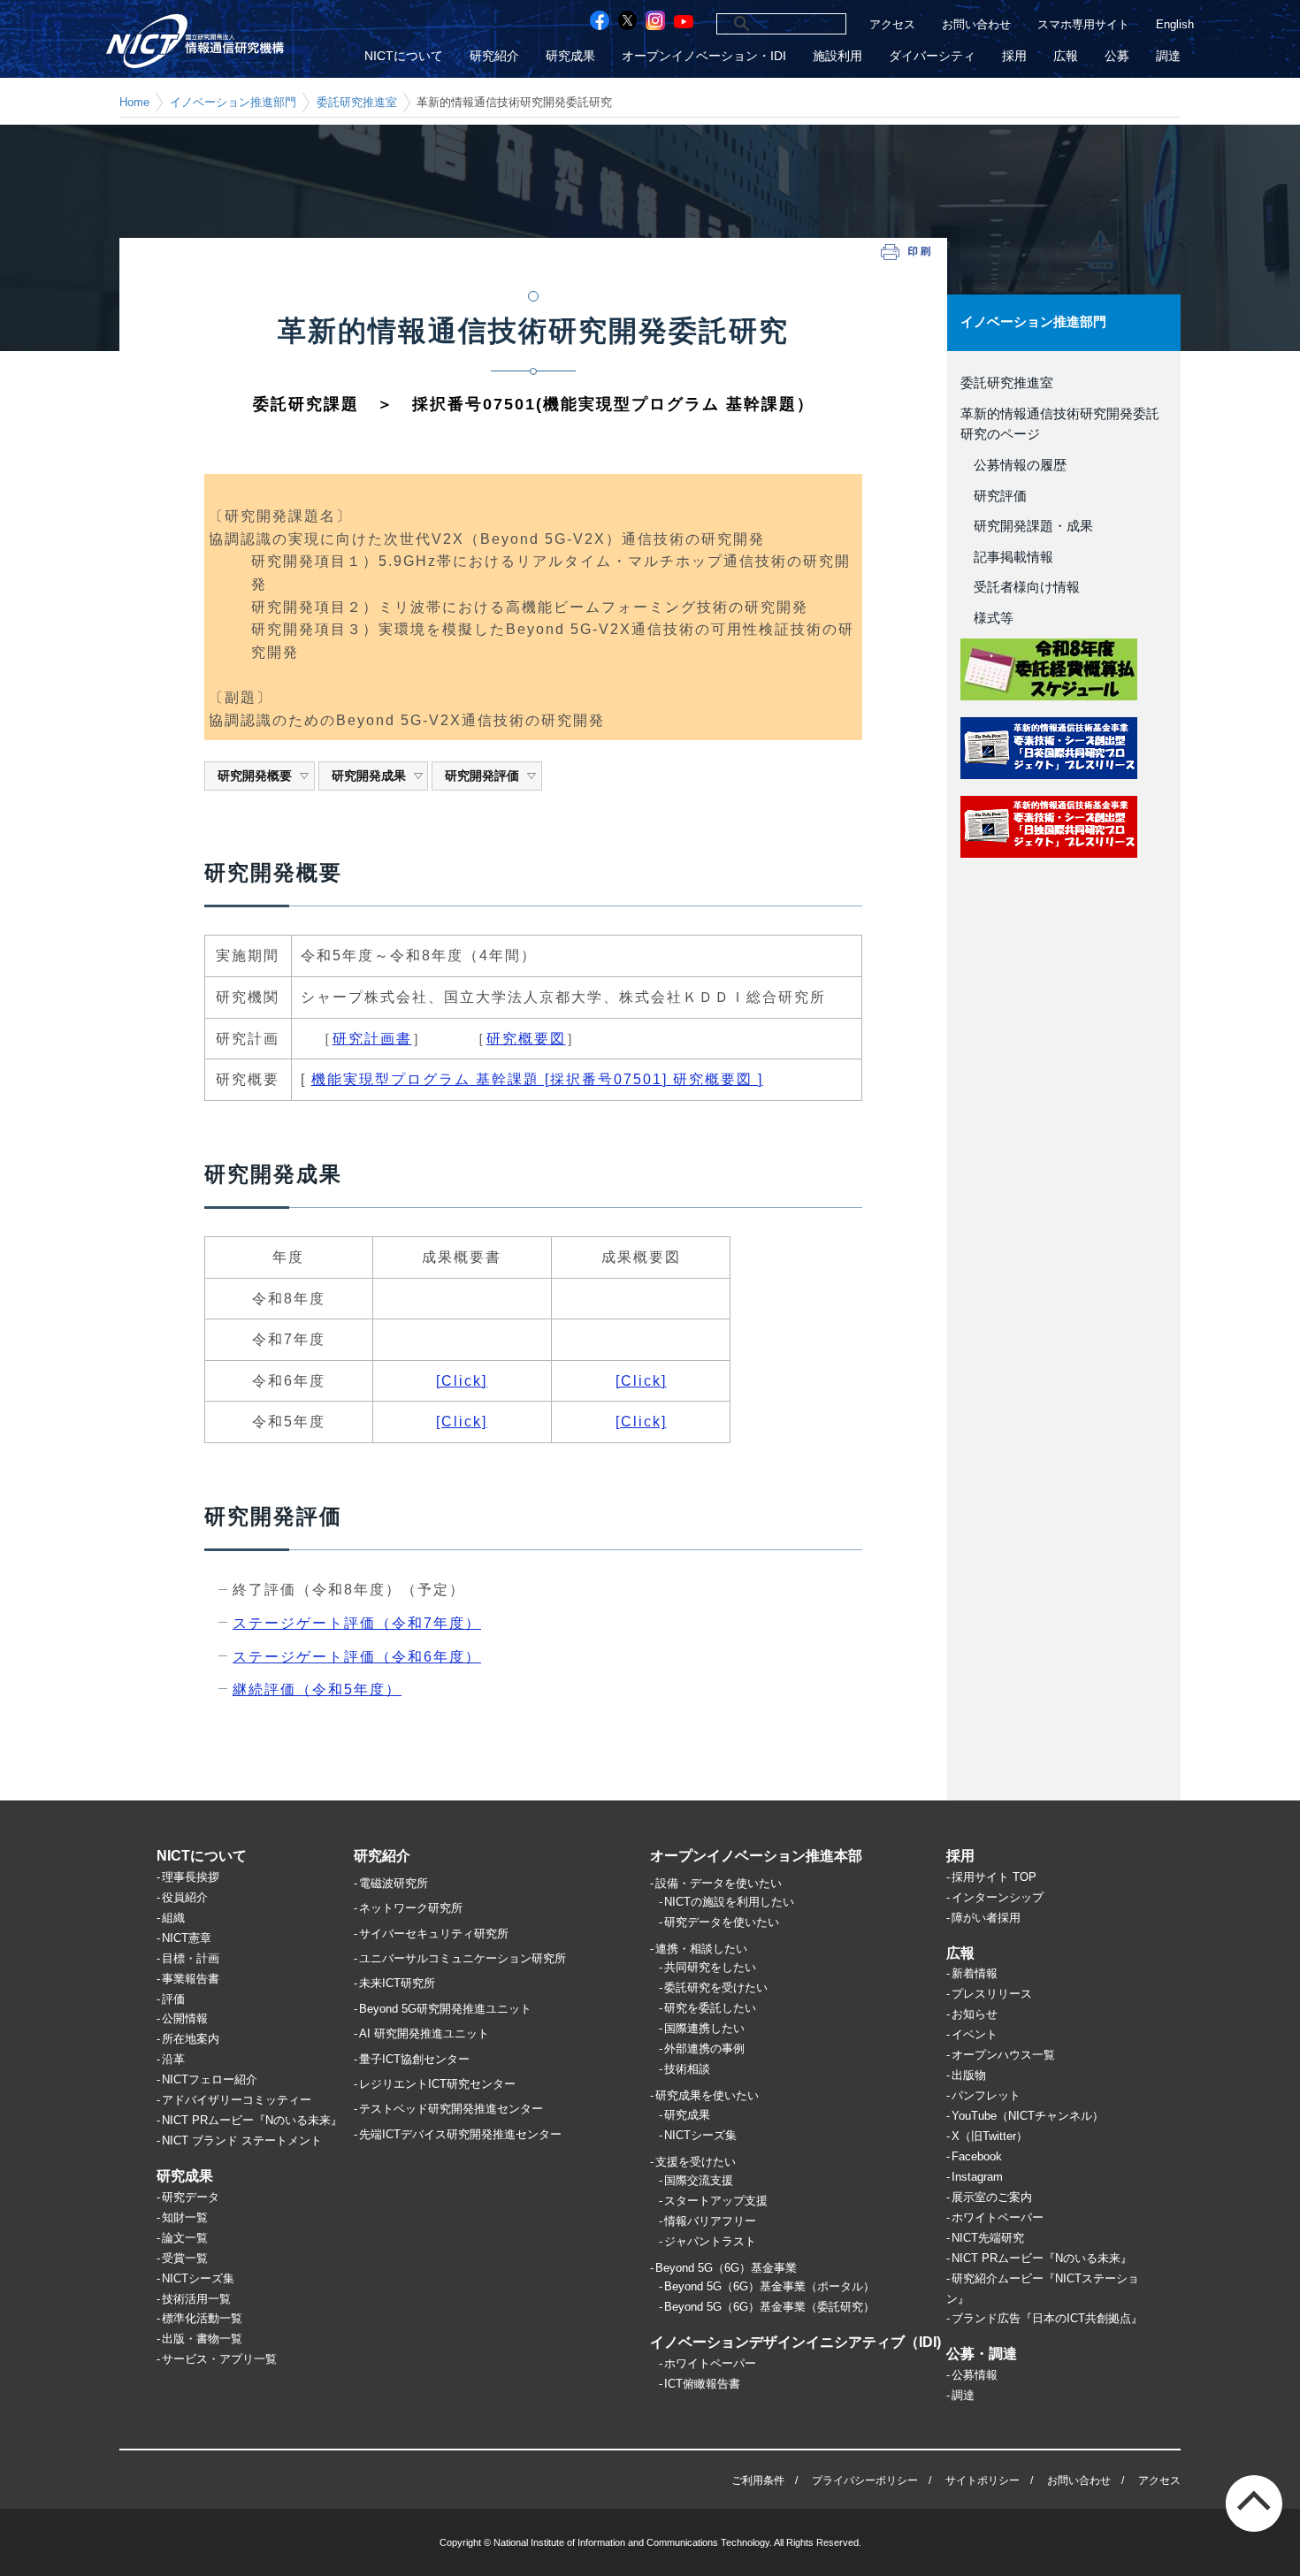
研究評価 (994, 496)
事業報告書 (191, 1979)
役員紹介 (185, 1897)
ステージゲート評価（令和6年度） (357, 1657)
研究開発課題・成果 (1027, 526)
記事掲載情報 (1007, 557)
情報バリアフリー (710, 2221)
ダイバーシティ (932, 56)
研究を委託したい (710, 2008)
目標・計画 (191, 1958)
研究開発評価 (482, 776)
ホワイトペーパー (710, 2363)
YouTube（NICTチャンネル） (1028, 2116)
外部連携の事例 (704, 2049)
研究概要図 (526, 1039)
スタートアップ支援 (716, 2201)
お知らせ (975, 2014)
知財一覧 (185, 2217)
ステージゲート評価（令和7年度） (357, 1623)
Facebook (977, 2156)
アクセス (892, 24)
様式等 (987, 618)
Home (134, 102)
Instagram (977, 2177)
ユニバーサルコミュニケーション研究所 (463, 1958)
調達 (1168, 56)
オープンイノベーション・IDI (704, 56)
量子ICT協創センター (414, 2059)
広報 (1066, 56)
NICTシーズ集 (198, 2278)
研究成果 (570, 56)
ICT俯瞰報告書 (702, 2384)
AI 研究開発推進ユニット (424, 2033)
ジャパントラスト (710, 2241)
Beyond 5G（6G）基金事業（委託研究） (769, 2307)
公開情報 (185, 2018)
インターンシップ (998, 1897)
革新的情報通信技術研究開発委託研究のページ (1060, 424)
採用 (1014, 56)
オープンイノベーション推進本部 (756, 1856)
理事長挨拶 (191, 1877)
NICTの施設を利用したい (729, 1902)
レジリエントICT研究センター (437, 2084)
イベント (975, 2034)
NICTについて (404, 56)
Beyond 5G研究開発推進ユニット (445, 2009)
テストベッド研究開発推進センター (451, 2109)
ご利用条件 (758, 2480)
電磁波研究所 (394, 1883)
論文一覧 (185, 2238)
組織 (173, 1918)
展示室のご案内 (992, 2197)
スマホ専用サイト (1083, 24)
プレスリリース (992, 1994)
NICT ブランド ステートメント (242, 2140)
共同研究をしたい (710, 1967)
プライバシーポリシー (865, 2480)
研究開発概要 (255, 776)
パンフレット (986, 2095)
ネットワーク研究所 (411, 1908)
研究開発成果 (369, 776)
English (1175, 24)
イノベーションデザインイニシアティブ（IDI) (795, 2342)
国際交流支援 (699, 2180)
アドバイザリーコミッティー (237, 2100)
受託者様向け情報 (1020, 587)
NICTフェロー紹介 (210, 2079)
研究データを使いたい (722, 1922)
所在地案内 (191, 2039)
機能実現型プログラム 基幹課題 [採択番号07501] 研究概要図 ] (537, 1079)
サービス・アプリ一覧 (219, 2359)
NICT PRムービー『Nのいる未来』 (252, 2120)
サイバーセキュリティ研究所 (434, 1934)
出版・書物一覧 (202, 2339)
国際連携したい (704, 2028)
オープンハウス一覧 (1003, 2055)
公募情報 (975, 2375)
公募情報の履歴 (1013, 465)
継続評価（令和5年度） (317, 1689)
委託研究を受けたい (716, 1987)
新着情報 (975, 1973)
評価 (173, 1999)
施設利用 (837, 56)
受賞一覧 (185, 2258)
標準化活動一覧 (202, 2318)
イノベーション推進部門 (233, 102)
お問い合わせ (976, 24)
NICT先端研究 (988, 2238)
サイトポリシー (983, 2480)
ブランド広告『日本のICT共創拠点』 (1047, 2318)
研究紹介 (494, 56)
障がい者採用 (986, 1918)
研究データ (191, 2197)
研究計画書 (372, 1039)
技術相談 (687, 2069)
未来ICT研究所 (397, 1983)
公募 (1117, 56)
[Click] (462, 1381)
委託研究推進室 (357, 102)
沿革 (173, 2059)
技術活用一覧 (196, 2299)
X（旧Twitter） (990, 2136)
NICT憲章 (187, 1938)
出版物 (969, 2075)
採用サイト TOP (994, 1877)
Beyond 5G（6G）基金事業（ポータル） (769, 2286)
